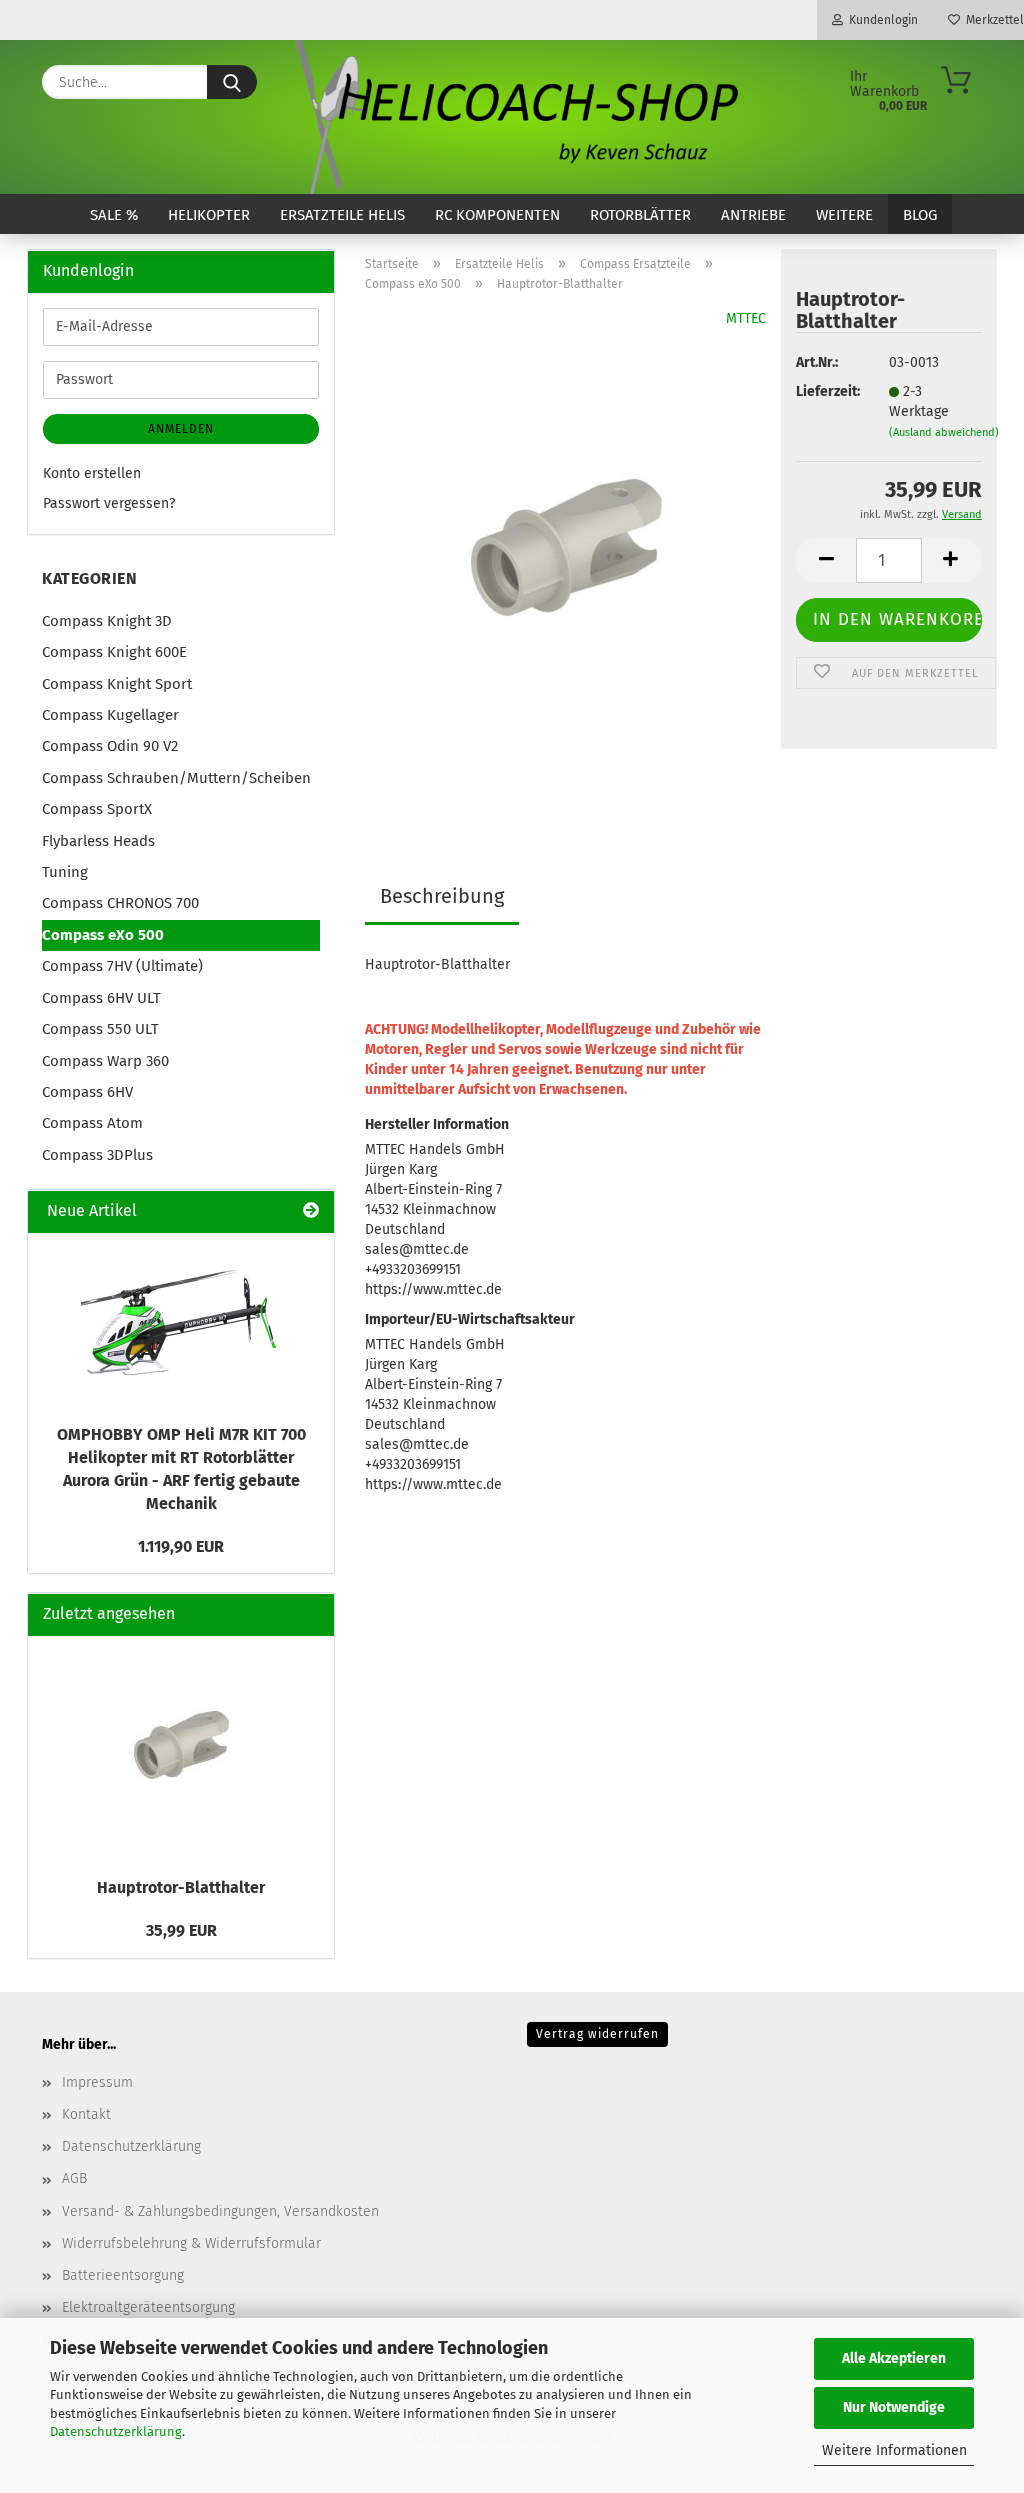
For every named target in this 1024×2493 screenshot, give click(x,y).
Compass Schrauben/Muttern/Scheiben (176, 778)
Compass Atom (92, 1123)
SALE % (114, 215)
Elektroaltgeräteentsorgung (148, 2307)
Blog (920, 215)
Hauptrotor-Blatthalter (181, 1887)
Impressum (97, 2082)
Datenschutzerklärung (116, 2431)
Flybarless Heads (98, 841)
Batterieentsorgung (123, 2275)
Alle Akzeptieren (894, 2358)
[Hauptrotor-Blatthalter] (565, 558)
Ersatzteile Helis (342, 215)
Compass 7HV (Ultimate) (122, 966)
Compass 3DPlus (97, 1155)
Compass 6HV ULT (101, 998)
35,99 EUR (181, 1930)
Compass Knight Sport (117, 684)
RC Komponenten (497, 215)
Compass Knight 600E (114, 652)
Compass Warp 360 (105, 1061)
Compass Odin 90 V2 (110, 746)
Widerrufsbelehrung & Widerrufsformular (191, 2243)
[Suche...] (232, 82)
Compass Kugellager (110, 715)
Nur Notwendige (894, 2407)
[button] (826, 560)
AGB (74, 2178)
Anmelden (181, 429)
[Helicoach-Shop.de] (512, 117)
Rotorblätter (640, 215)
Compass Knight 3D (107, 621)
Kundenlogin (880, 20)
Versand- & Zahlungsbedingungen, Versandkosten (220, 2211)
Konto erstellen (92, 473)
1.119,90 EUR (181, 1546)
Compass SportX (97, 809)
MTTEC (746, 318)
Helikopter (209, 215)
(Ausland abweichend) (944, 432)
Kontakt (86, 2114)
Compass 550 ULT (100, 1029)
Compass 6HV (87, 1092)
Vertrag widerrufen (597, 2034)
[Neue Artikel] (311, 1211)
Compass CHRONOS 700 (120, 903)
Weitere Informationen (894, 2450)
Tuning (65, 872)
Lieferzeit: (827, 391)
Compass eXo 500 (103, 935)
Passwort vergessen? (109, 503)
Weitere (844, 215)
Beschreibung (442, 896)
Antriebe (753, 215)
